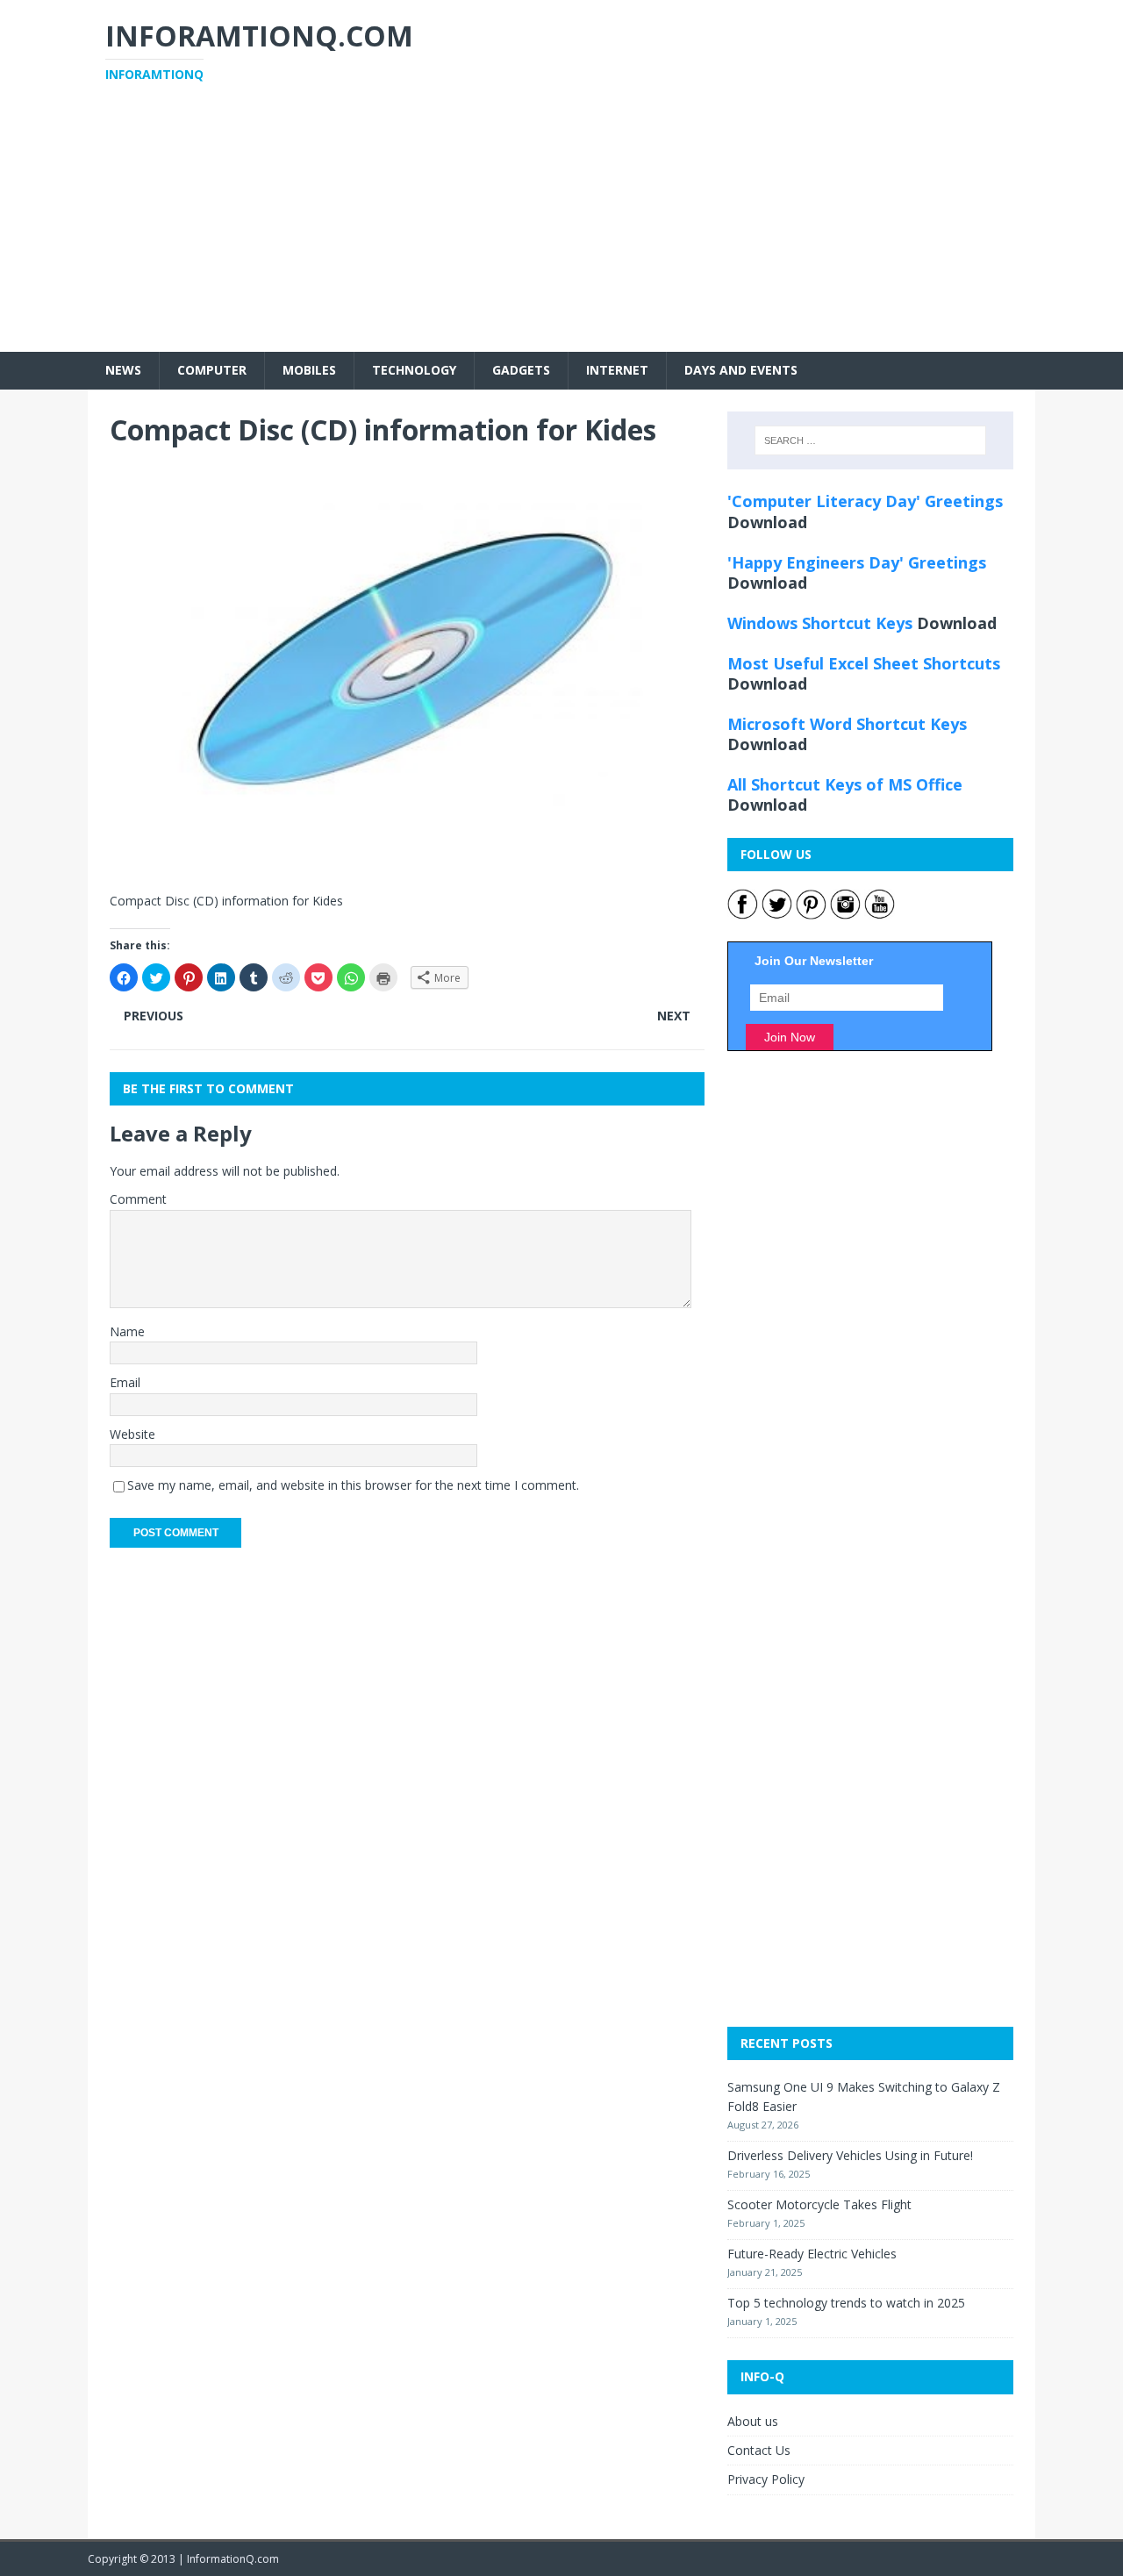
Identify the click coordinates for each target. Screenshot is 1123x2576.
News (123, 370)
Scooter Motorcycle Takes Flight (819, 2204)
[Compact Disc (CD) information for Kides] (407, 864)
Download (767, 522)
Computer (212, 370)
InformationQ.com (233, 2559)
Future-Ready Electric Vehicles (812, 2254)
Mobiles (309, 370)
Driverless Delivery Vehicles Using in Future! (850, 2155)
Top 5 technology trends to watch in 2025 (846, 2303)
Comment (138, 1199)
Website (132, 1434)
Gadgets (521, 370)
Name (127, 1331)
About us (753, 2421)
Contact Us (759, 2450)
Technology (414, 370)
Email (125, 1382)
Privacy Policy (766, 2479)
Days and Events (741, 370)
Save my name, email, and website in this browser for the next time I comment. (353, 1485)
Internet (617, 370)
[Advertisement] (561, 229)
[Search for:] (870, 440)
